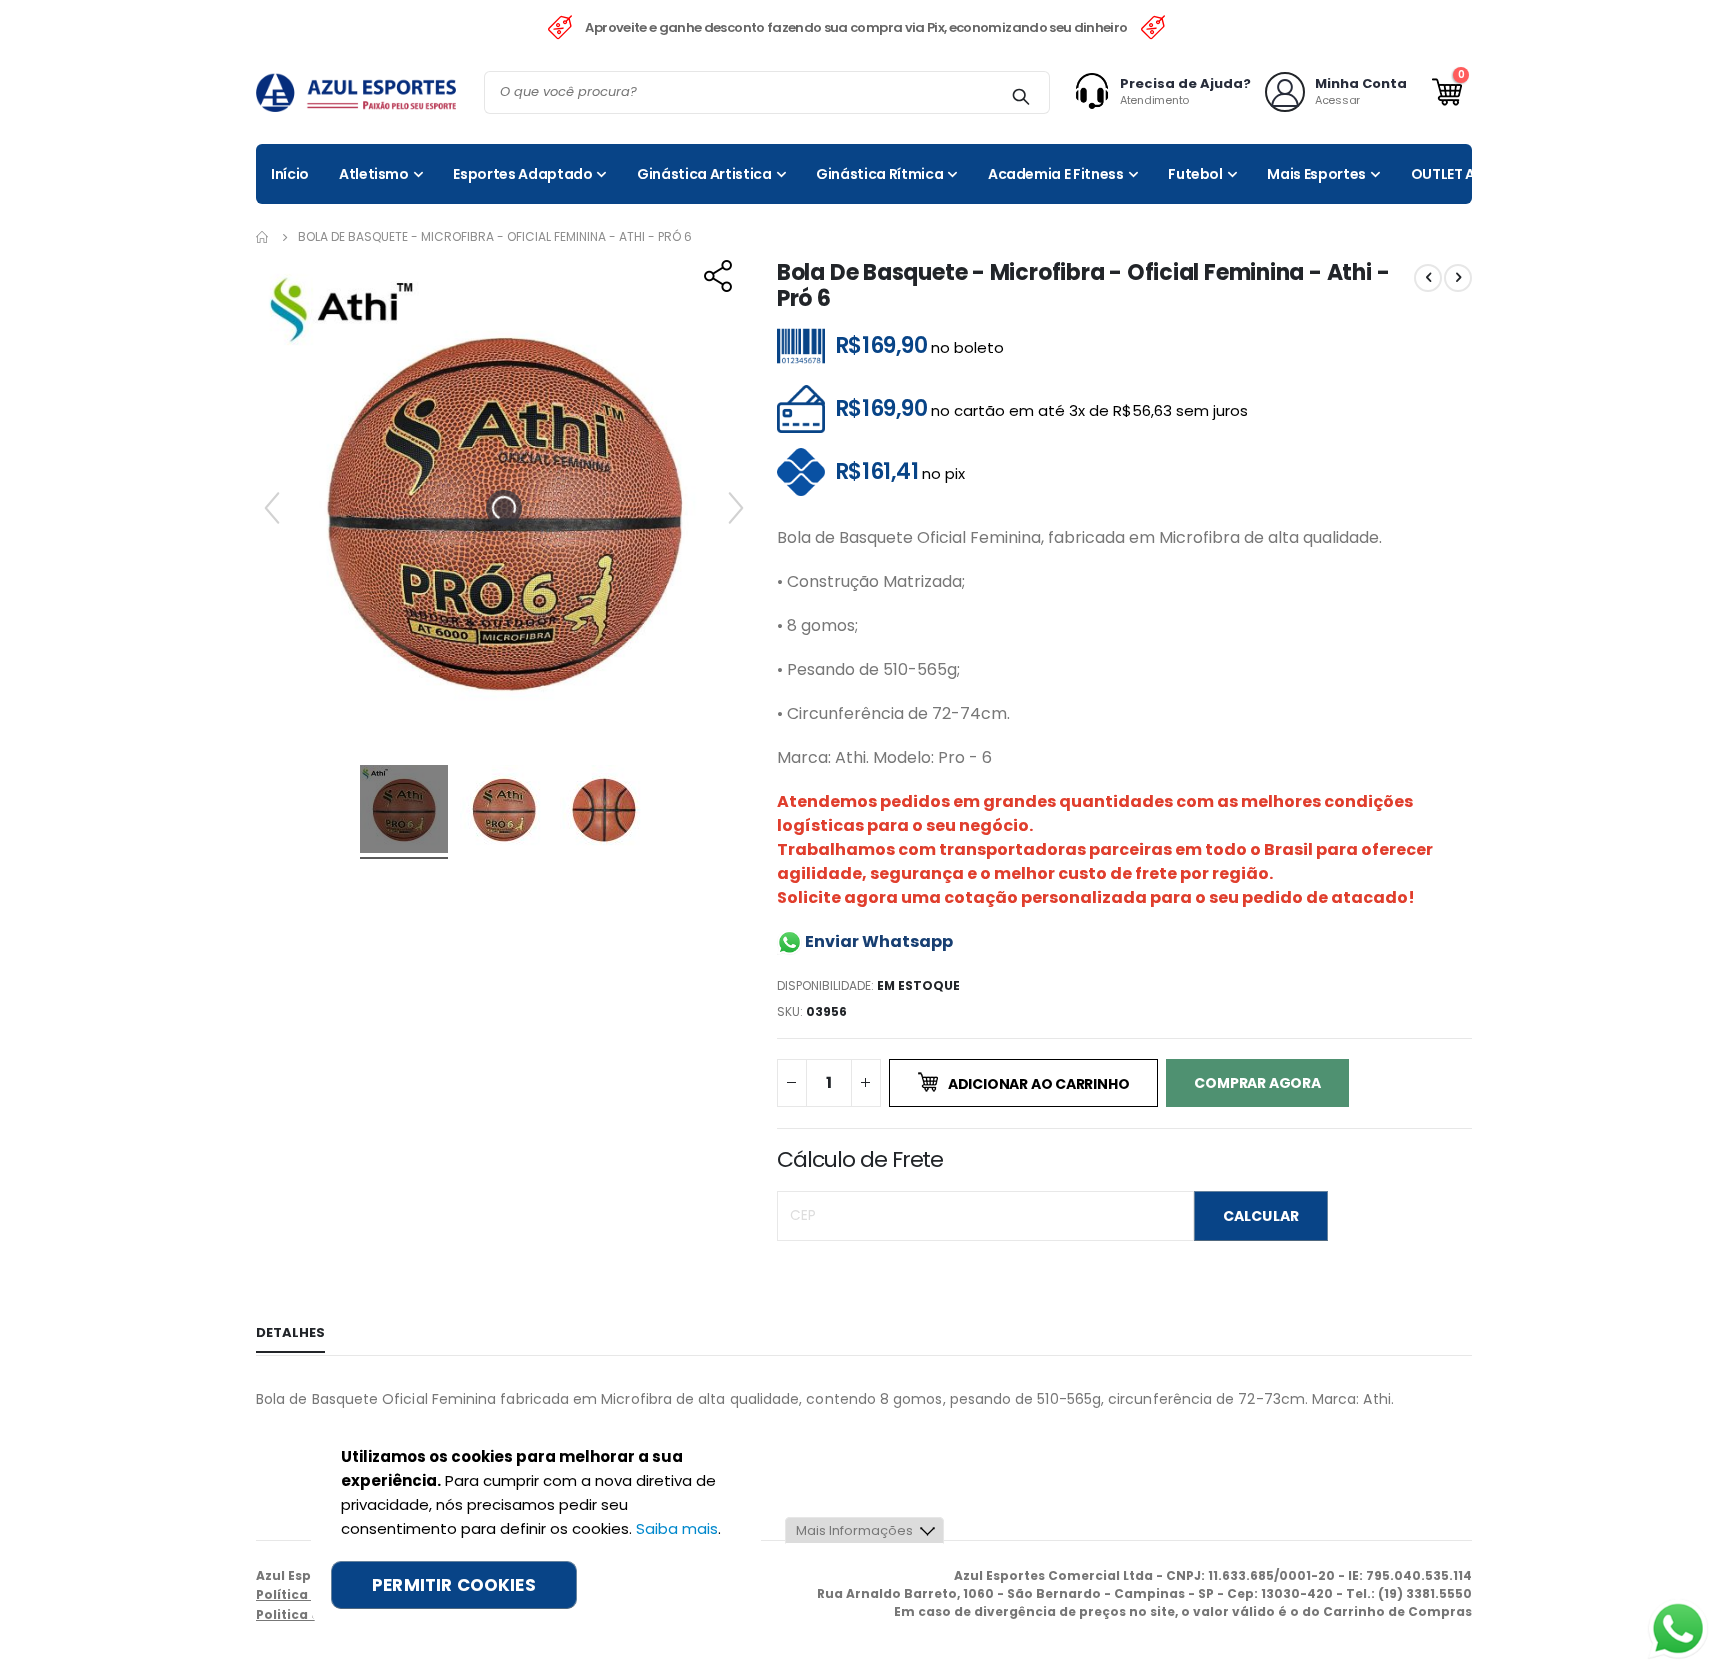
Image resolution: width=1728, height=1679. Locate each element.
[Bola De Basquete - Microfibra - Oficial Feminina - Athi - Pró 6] (404, 812)
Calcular (1261, 1216)
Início (263, 237)
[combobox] (767, 92)
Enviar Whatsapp (877, 941)
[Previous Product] (1428, 278)
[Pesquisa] (1020, 96)
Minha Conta (1361, 83)
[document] (536, 1527)
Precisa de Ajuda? (1185, 83)
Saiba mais (677, 1528)
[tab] (290, 1334)
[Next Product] (1458, 278)
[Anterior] (272, 508)
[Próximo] (736, 508)
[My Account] (1097, 92)
